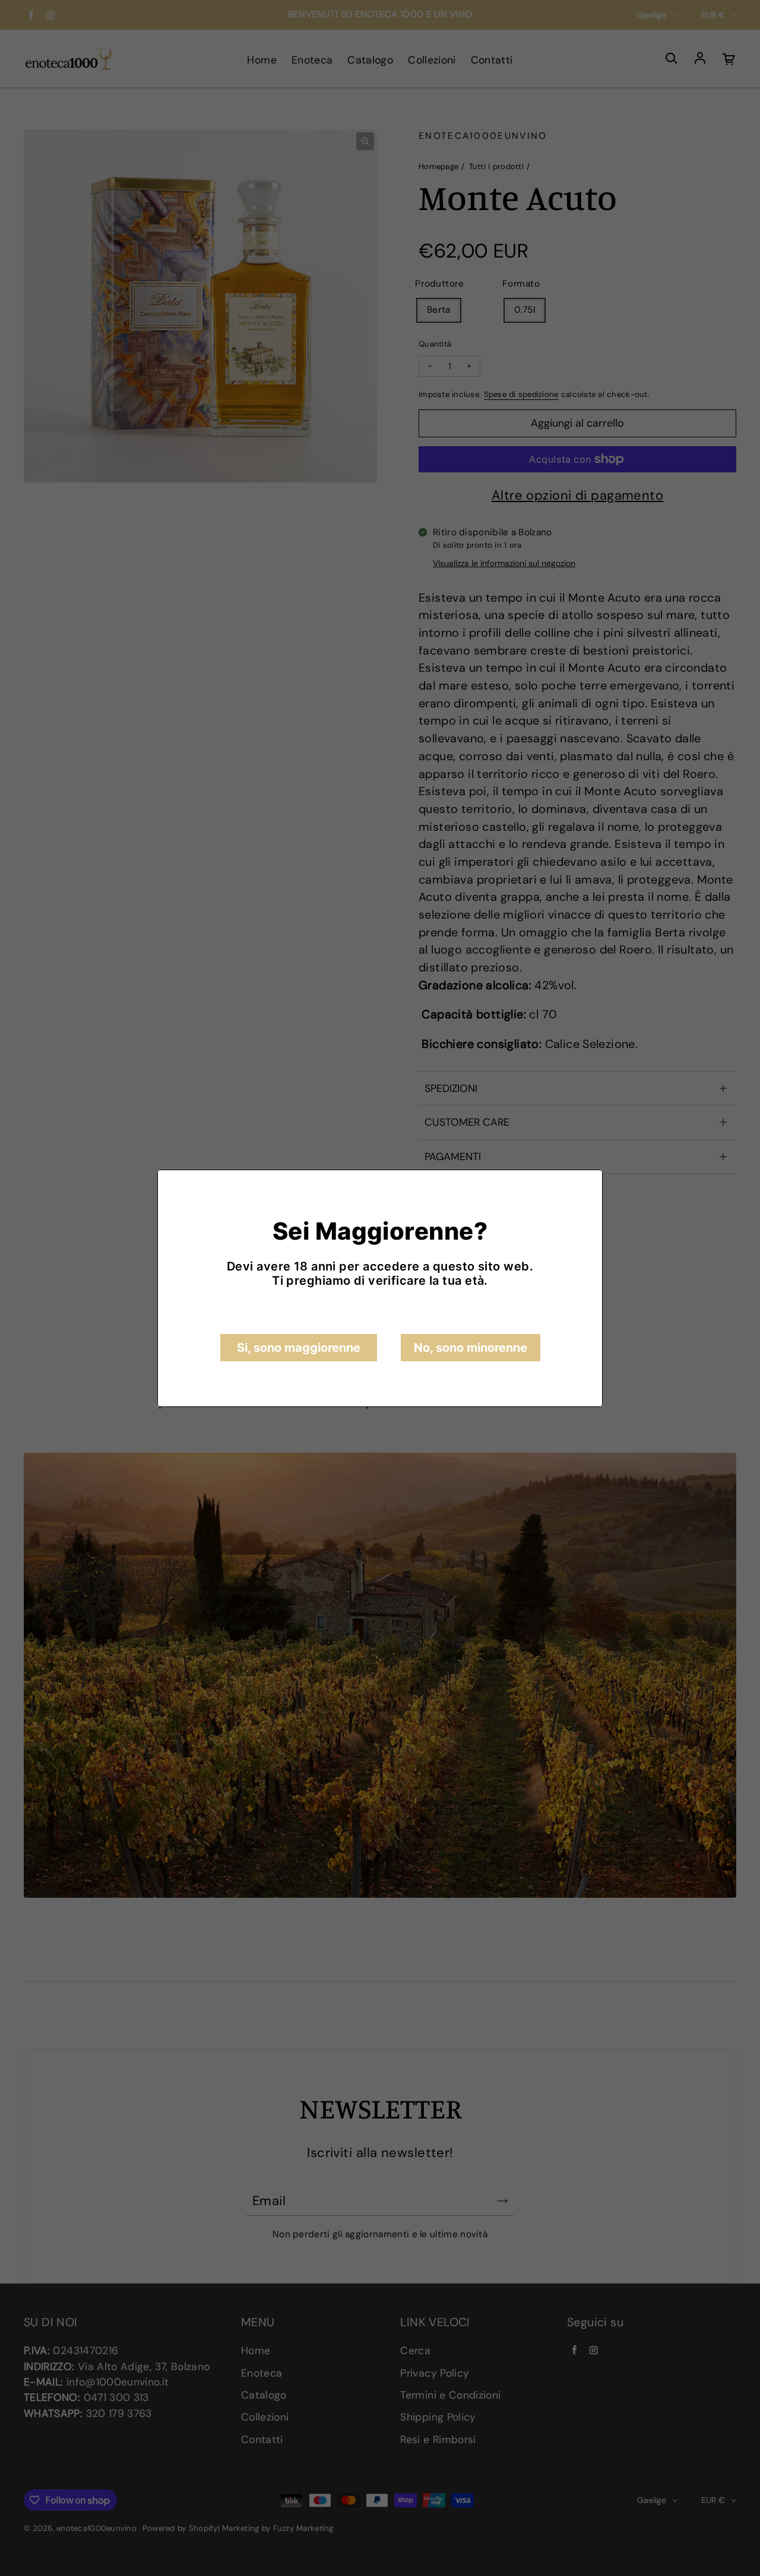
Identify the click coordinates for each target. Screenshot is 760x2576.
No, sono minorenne (471, 1348)
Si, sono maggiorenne (299, 1348)
